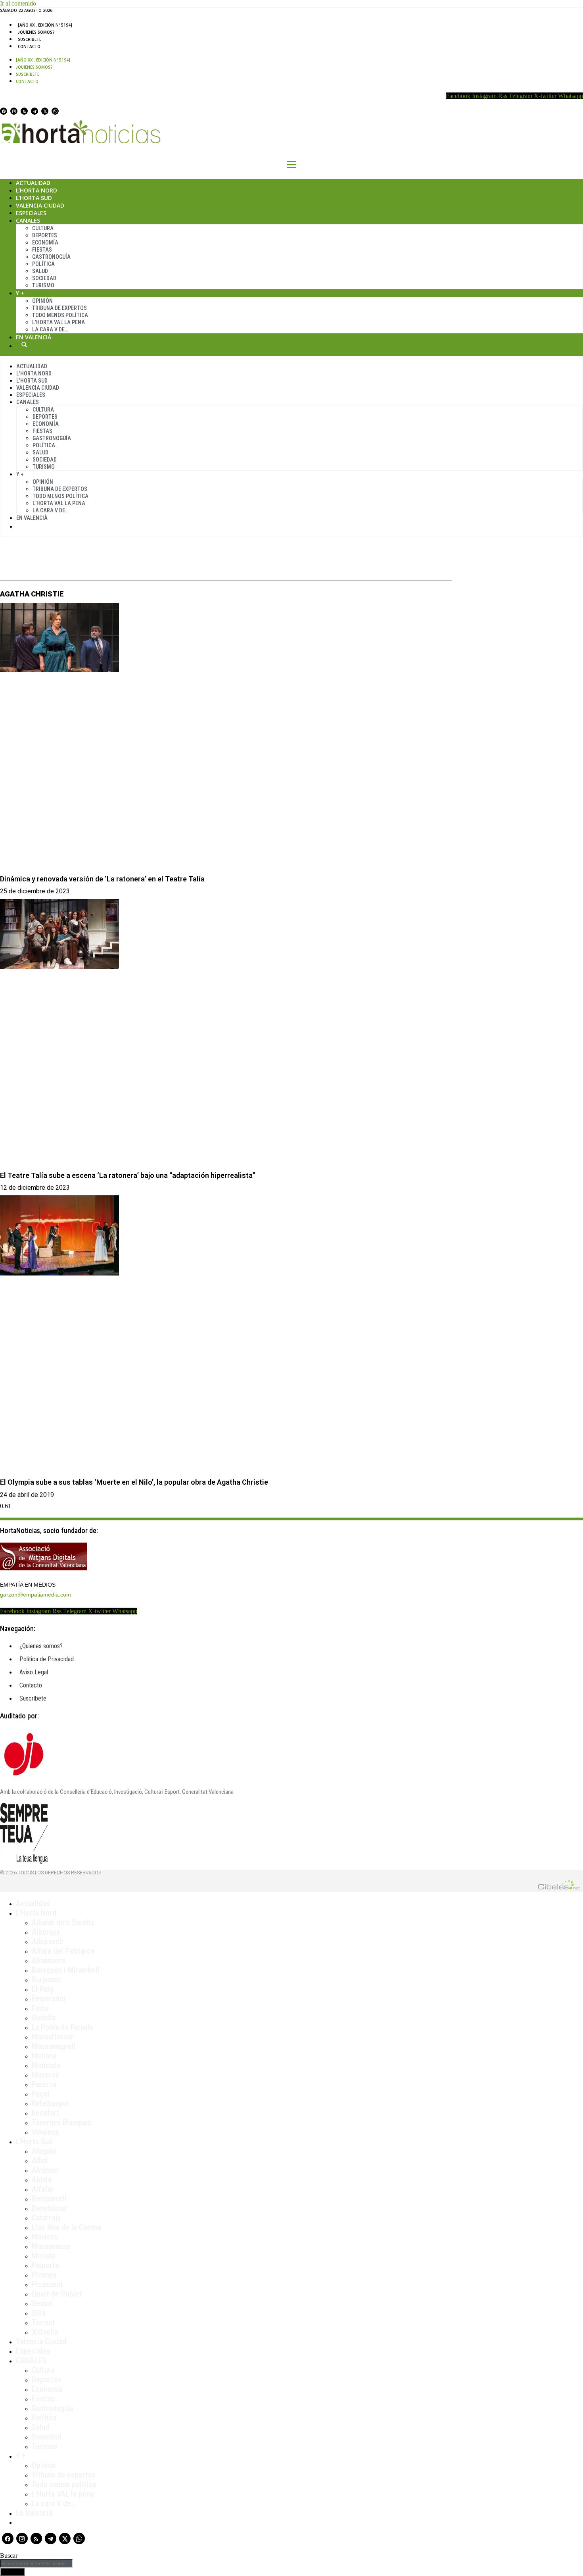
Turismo (43, 285)
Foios (40, 2008)
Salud (40, 271)
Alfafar (43, 2189)
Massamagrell (54, 2046)
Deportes (45, 235)
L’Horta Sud (34, 198)
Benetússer (50, 2208)
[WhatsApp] (55, 111)
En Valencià (34, 337)
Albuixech (47, 1941)
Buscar (24, 344)
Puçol (41, 2094)
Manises (45, 2237)
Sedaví (42, 2303)
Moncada (46, 2065)
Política (43, 264)
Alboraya (46, 1932)
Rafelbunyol (50, 2103)
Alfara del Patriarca (63, 1951)
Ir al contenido (18, 3)
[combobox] (36, 2563)
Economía (45, 242)
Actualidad (33, 183)
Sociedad (44, 278)
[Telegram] (35, 111)
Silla (39, 2313)
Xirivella (45, 2332)
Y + (20, 293)
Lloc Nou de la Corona (66, 2227)
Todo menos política (60, 315)
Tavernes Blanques (61, 2122)
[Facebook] (4, 111)
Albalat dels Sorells (63, 1922)
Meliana (44, 2056)
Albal (40, 2160)
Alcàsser (46, 2170)
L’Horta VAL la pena (63, 2494)
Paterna (44, 2084)
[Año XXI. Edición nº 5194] (45, 25)
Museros (45, 2075)
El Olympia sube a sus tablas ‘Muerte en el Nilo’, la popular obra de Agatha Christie (134, 1482)
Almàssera (48, 1960)
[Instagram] (14, 111)
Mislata (43, 2256)
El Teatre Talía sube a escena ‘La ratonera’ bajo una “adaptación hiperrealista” (128, 1175)
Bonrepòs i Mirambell (66, 1970)
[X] (45, 111)
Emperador (49, 1999)
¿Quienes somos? (36, 32)
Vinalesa (45, 2132)
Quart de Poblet (57, 2294)
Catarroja (46, 2218)
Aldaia (42, 2180)
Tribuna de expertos (59, 308)
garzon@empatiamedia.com (35, 1595)
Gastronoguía (51, 257)
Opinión (42, 301)
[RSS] (24, 111)
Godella (44, 2018)
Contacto (29, 46)
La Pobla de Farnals (62, 2027)
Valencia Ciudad (40, 205)
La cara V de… (50, 329)
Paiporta (45, 2265)
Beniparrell (49, 2199)
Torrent (43, 2322)
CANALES (31, 2361)
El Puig (43, 1989)
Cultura (43, 228)
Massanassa (51, 2246)
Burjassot (47, 1980)
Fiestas (42, 250)
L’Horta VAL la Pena (58, 322)
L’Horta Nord (36, 190)
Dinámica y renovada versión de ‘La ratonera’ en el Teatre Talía (102, 879)
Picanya (44, 2275)
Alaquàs (44, 2151)
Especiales (31, 213)
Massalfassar (53, 2037)
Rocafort (46, 2113)
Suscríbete (30, 39)
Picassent (47, 2284)
